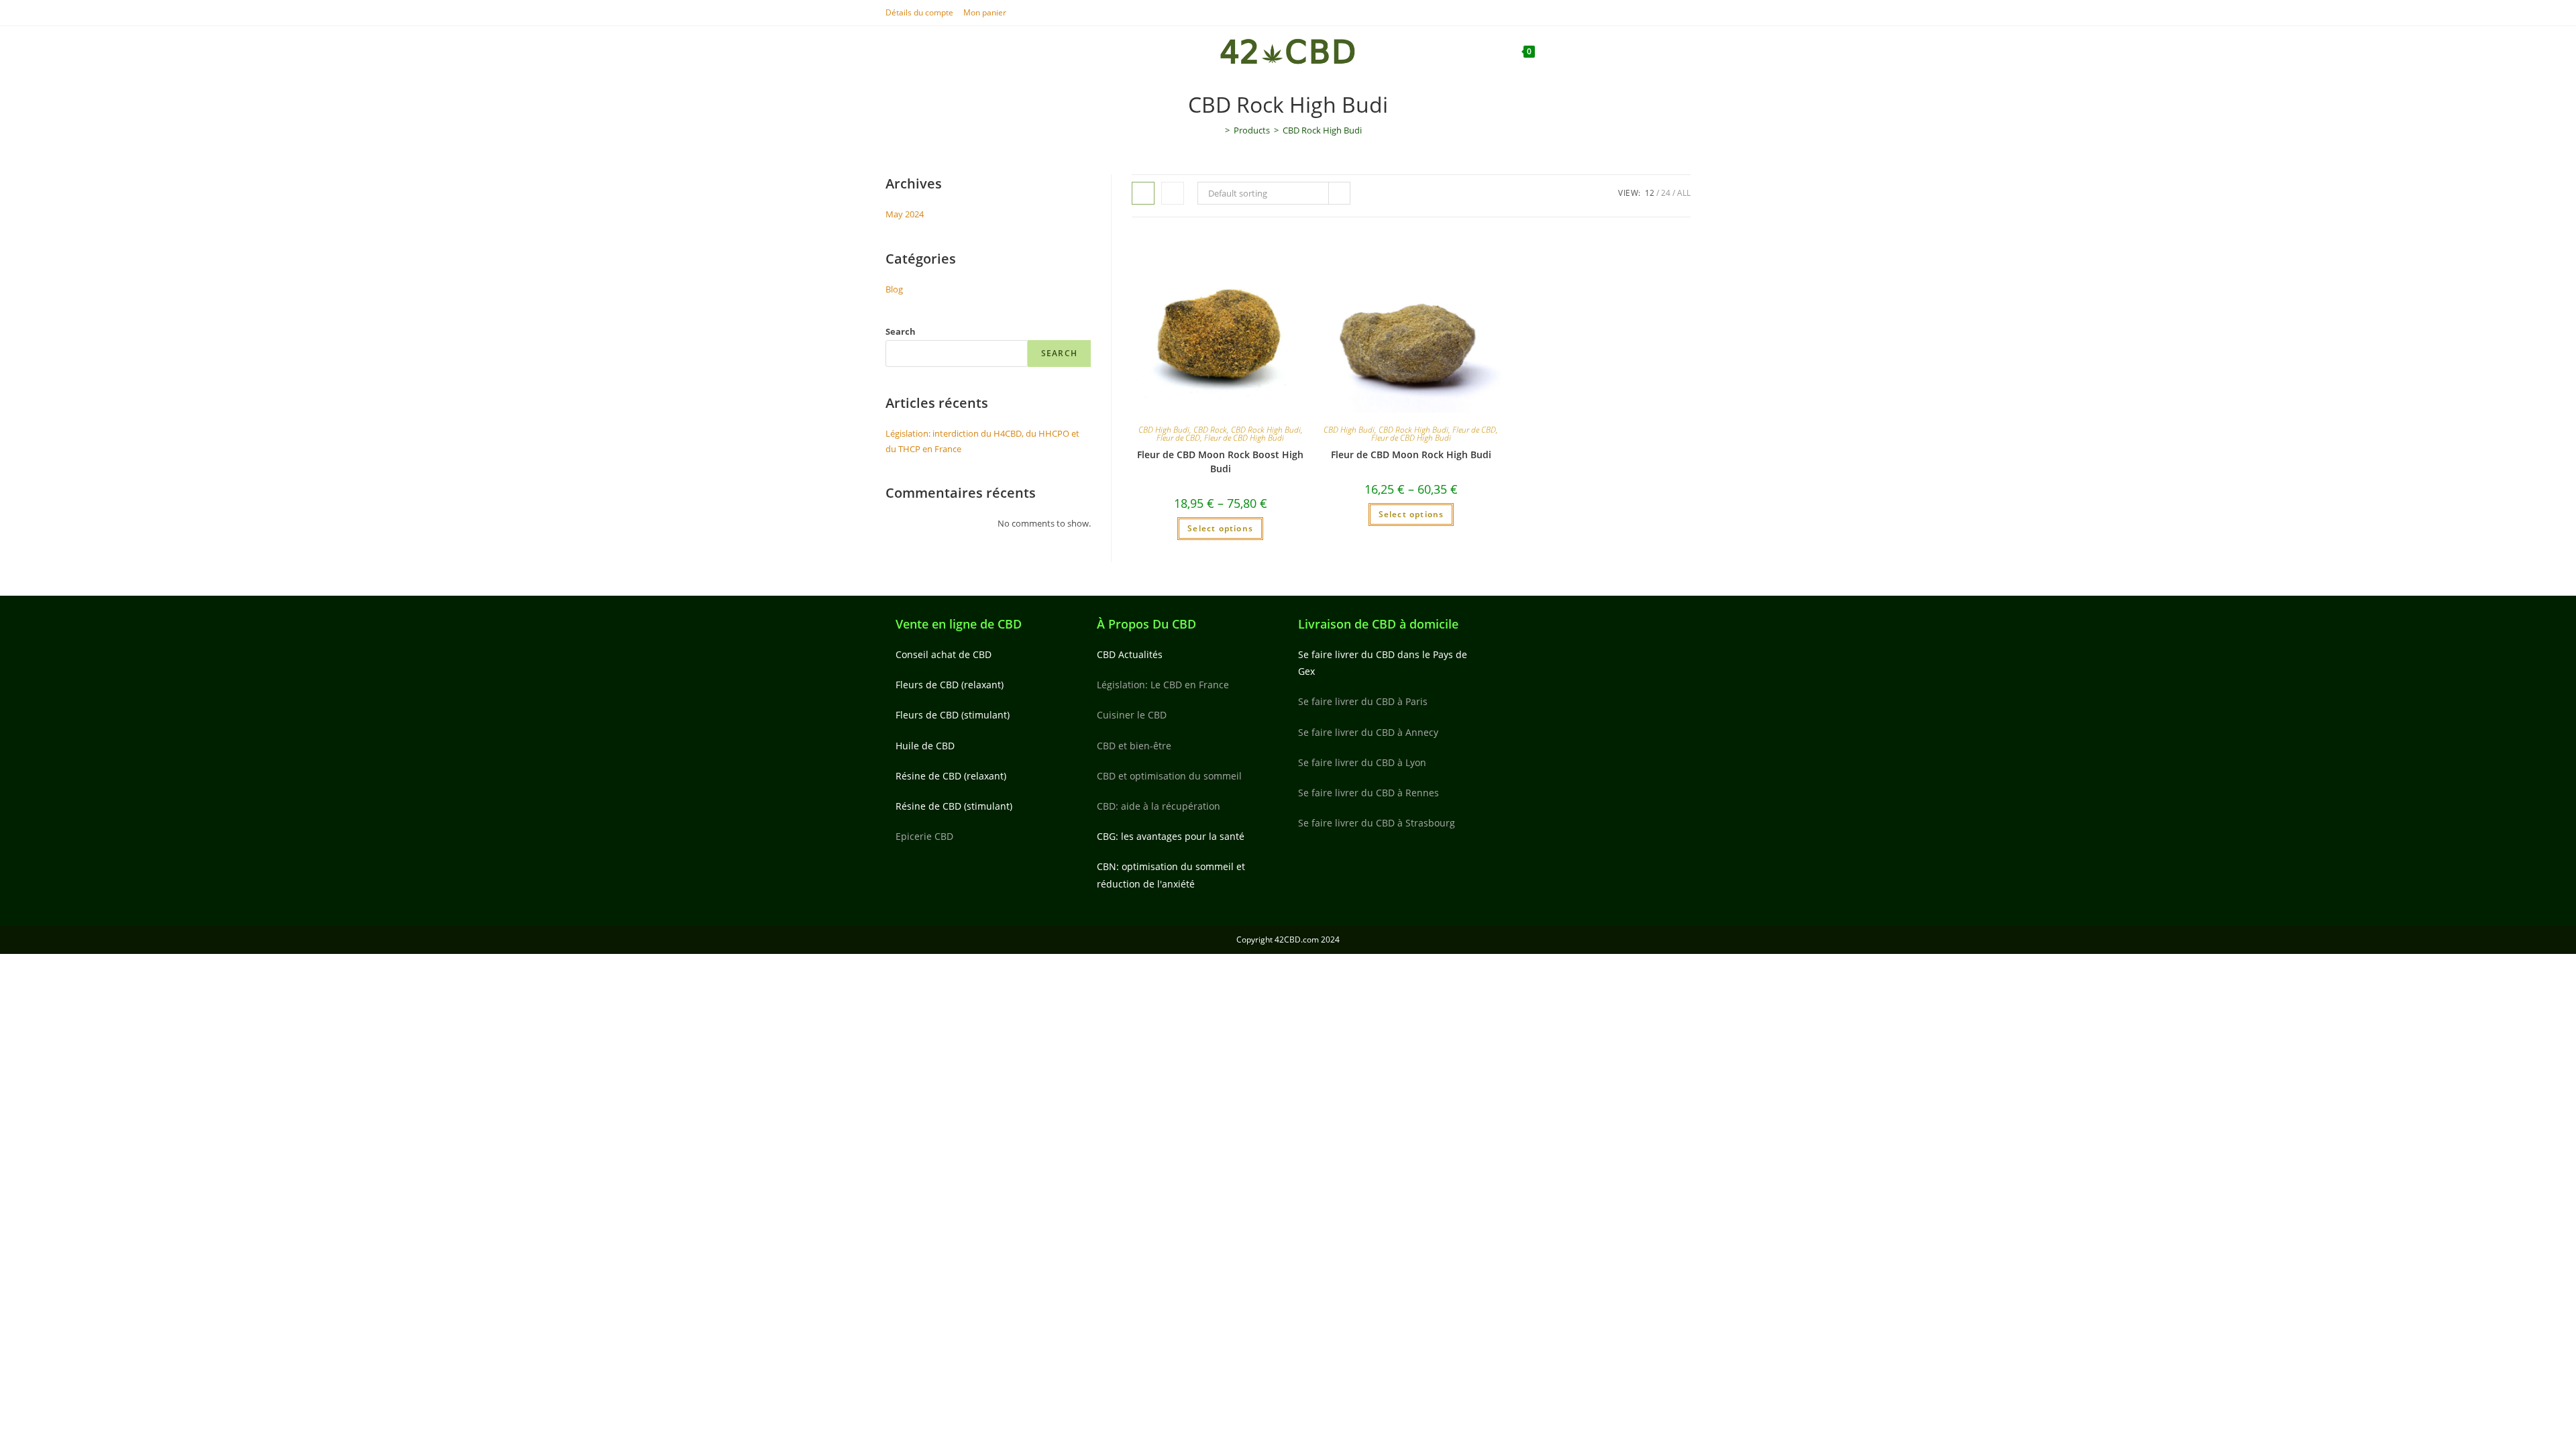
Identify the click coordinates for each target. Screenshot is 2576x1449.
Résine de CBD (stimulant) (954, 806)
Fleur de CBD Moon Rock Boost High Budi (1220, 462)
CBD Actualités (1130, 654)
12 (1650, 193)
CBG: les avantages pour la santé (1171, 836)
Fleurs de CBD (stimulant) (953, 715)
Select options (1220, 528)
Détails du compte (919, 12)
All (1684, 193)
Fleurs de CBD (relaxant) (950, 685)
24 (1666, 193)
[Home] (1218, 130)
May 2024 (905, 214)
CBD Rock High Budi (1322, 130)
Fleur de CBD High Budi (1244, 438)
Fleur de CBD (1178, 438)
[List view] (1173, 193)
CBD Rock (1210, 430)
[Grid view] (1143, 193)
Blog (894, 289)
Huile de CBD (925, 746)
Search (901, 331)
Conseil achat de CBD (944, 654)
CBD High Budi (1164, 430)
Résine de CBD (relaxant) (951, 776)
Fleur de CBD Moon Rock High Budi (1411, 454)
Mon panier (985, 12)
